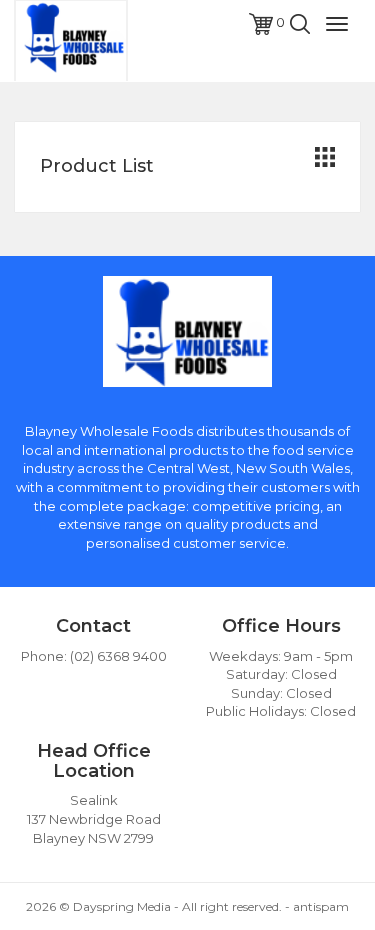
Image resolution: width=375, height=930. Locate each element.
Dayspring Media (122, 906)
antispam (321, 906)
